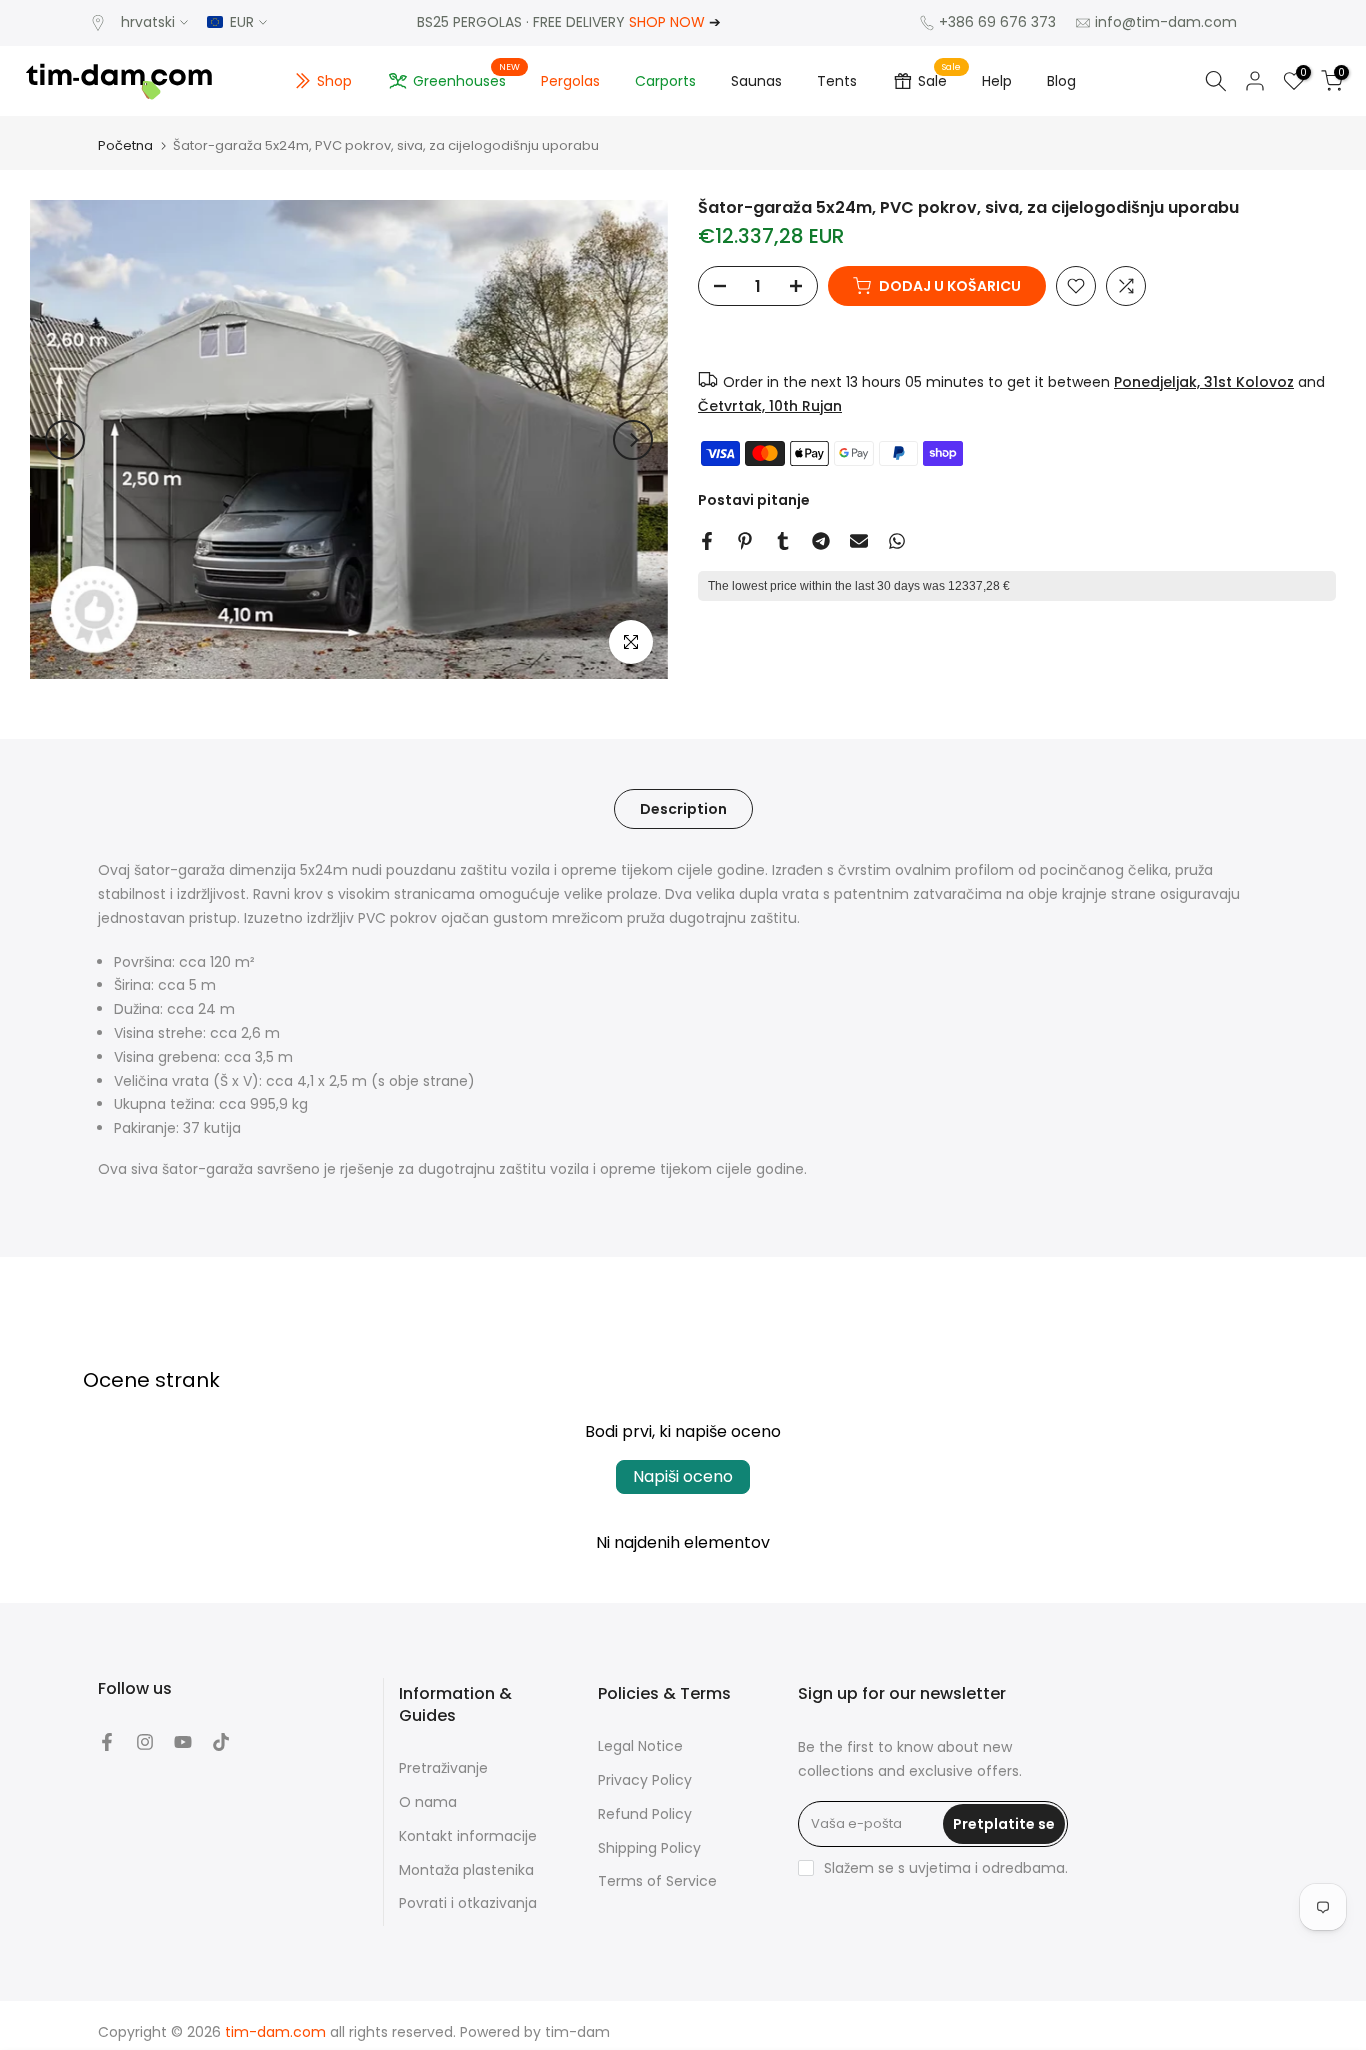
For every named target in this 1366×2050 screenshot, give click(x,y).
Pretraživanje (443, 1768)
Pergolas (570, 81)
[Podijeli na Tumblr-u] (783, 541)
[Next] (633, 440)
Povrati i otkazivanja (468, 1903)
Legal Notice (640, 1746)
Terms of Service (657, 1881)
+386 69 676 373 (997, 22)
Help (997, 81)
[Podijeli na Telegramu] (821, 541)
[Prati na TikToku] (221, 1742)
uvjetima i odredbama (987, 1868)
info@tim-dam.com (1166, 22)
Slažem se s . (946, 1868)
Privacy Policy (645, 1780)
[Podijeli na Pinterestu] (745, 541)
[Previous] (65, 440)
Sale (940, 78)
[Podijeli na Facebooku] (707, 541)
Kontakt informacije (468, 1836)
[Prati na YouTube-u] (183, 1742)
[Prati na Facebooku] (107, 1742)
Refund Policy (645, 1814)
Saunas (756, 81)
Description (683, 809)
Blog (1061, 81)
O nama (428, 1802)
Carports (665, 81)
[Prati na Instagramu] (145, 1742)
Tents (837, 81)
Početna (125, 145)
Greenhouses (467, 78)
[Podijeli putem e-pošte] (859, 541)
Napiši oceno (683, 1476)
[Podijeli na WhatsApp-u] (897, 541)
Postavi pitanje (754, 500)
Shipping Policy (649, 1848)
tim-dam (577, 2032)
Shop (334, 81)
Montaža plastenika (466, 1870)
